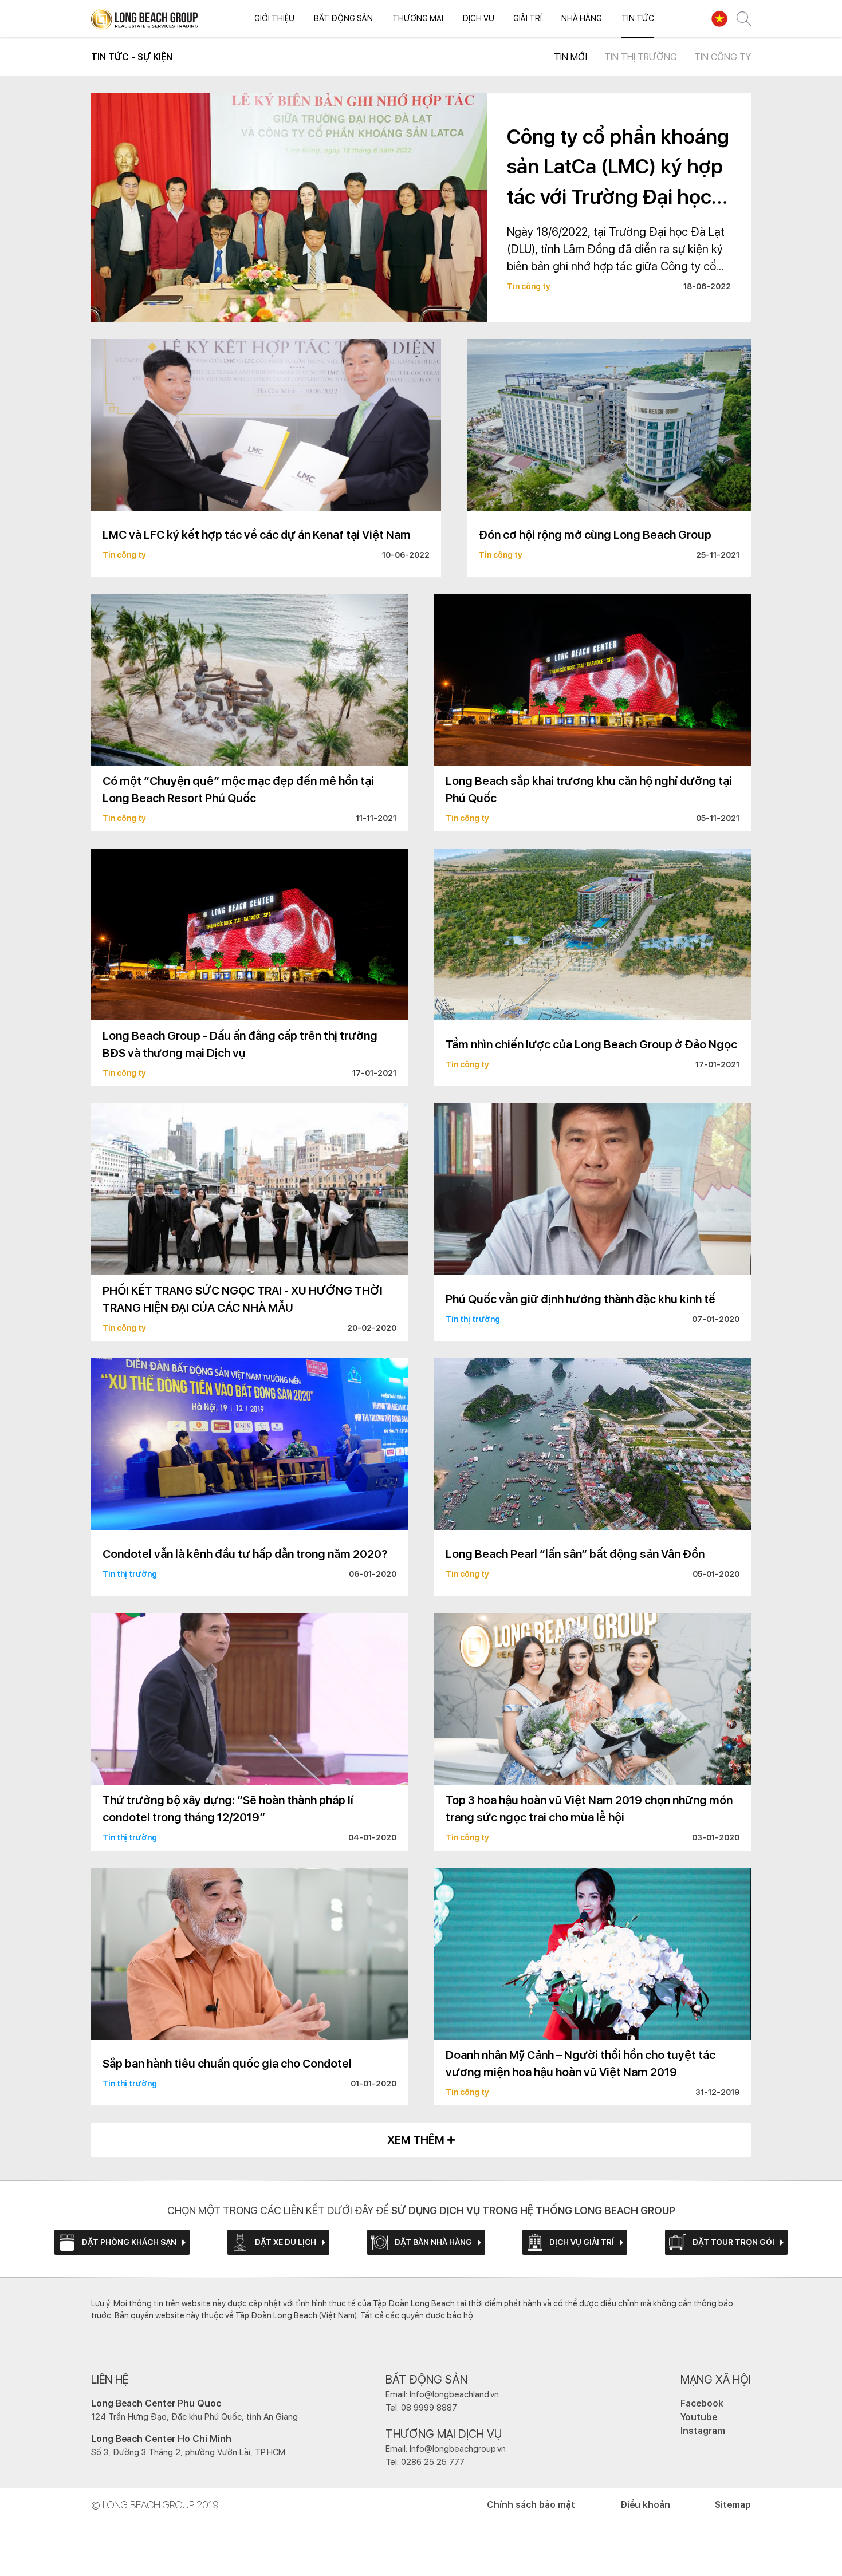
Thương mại (418, 18)
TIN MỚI (570, 57)
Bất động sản (343, 18)
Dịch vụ (479, 18)
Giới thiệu (274, 18)
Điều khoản (645, 2505)
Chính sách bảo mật (531, 2505)
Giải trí (528, 18)
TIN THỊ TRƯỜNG (641, 57)
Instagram (703, 2431)
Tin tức (638, 18)
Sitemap (733, 2505)
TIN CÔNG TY (723, 57)
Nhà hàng (582, 18)
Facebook (702, 2403)
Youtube (699, 2417)
